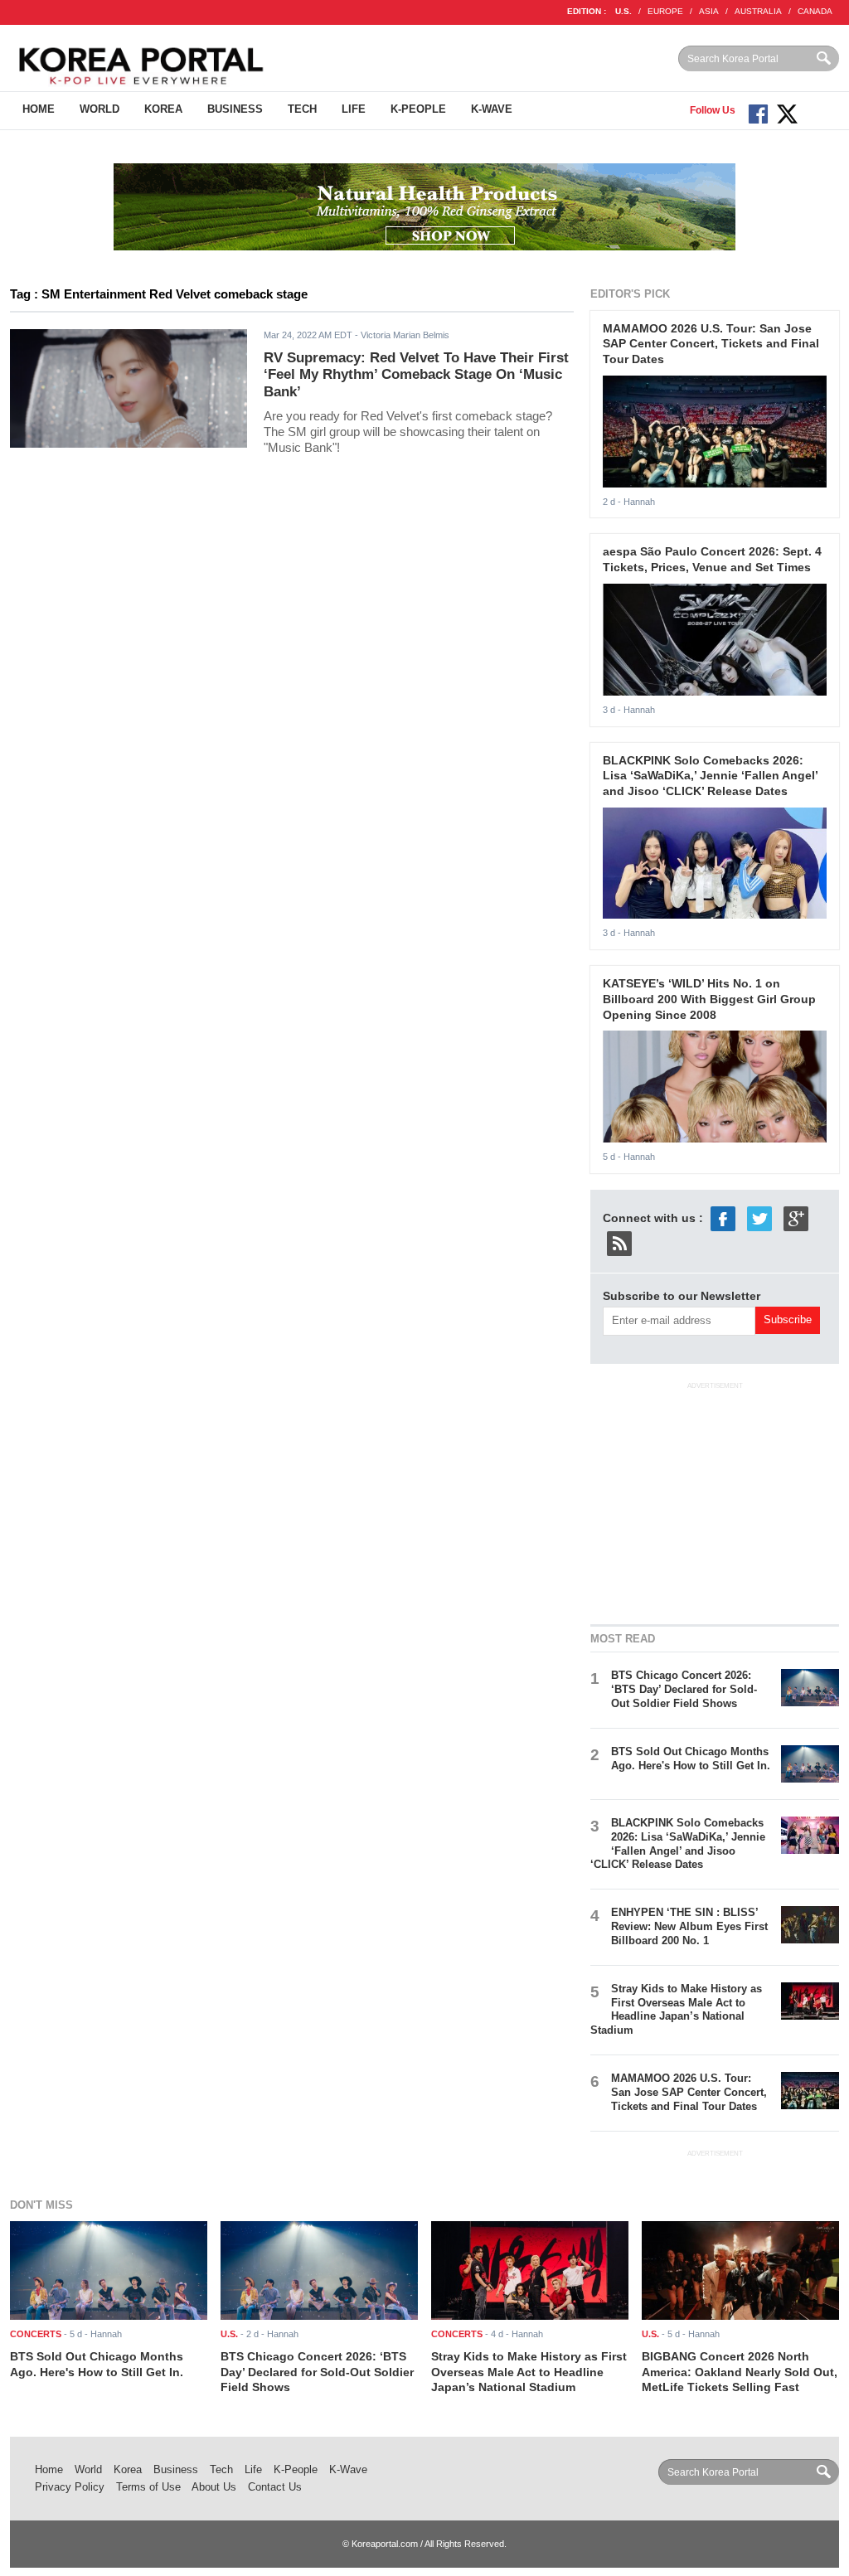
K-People (418, 109)
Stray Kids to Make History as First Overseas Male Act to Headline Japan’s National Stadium (676, 2010)
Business (235, 109)
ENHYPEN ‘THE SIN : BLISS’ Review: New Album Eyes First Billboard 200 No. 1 (689, 1926)
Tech (302, 109)
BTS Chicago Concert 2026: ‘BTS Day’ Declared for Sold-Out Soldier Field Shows (684, 1689)
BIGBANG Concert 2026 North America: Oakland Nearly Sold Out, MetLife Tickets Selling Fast (740, 2372)
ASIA (709, 11)
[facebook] (723, 1218)
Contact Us (275, 2487)
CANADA (815, 11)
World (99, 109)
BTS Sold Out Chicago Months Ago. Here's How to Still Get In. (691, 1759)
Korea (163, 109)
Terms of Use (148, 2487)
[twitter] (759, 1218)
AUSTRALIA (758, 11)
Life (354, 109)
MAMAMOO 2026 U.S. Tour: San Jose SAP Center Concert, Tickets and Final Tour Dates (711, 344)
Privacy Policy (70, 2487)
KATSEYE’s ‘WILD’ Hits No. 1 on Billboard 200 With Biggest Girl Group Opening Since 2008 (709, 999)
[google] (796, 1218)
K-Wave (492, 109)
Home (39, 109)
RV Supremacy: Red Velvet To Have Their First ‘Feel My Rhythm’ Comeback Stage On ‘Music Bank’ (416, 375)
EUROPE (665, 11)
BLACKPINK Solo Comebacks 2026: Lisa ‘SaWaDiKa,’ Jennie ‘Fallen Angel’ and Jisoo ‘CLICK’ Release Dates (710, 776)
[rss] (619, 1243)
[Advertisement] (715, 1501)
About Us (214, 2487)
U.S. (623, 11)
